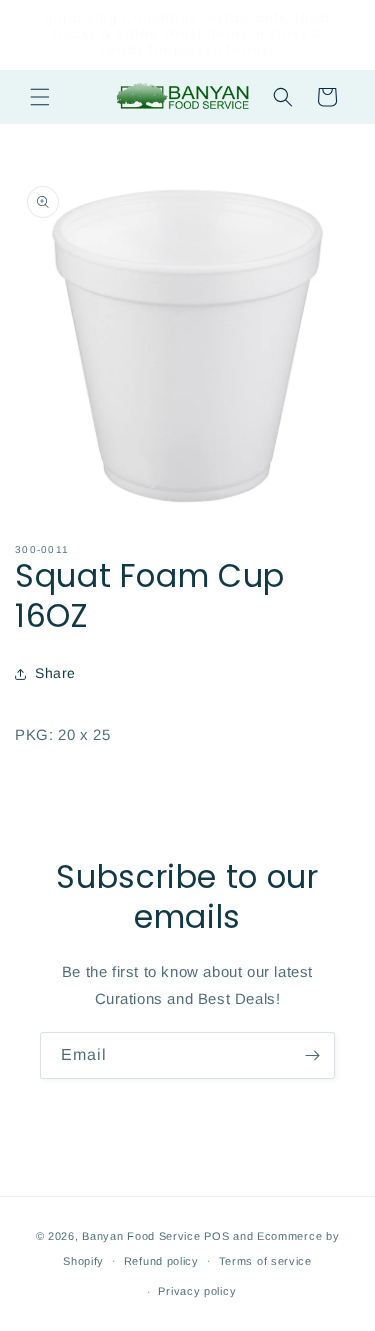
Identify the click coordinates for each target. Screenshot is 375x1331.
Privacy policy (197, 1291)
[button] (40, 97)
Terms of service (265, 1261)
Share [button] (55, 673)
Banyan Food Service (141, 1236)
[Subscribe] (312, 1055)
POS (216, 1236)
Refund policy (161, 1261)
